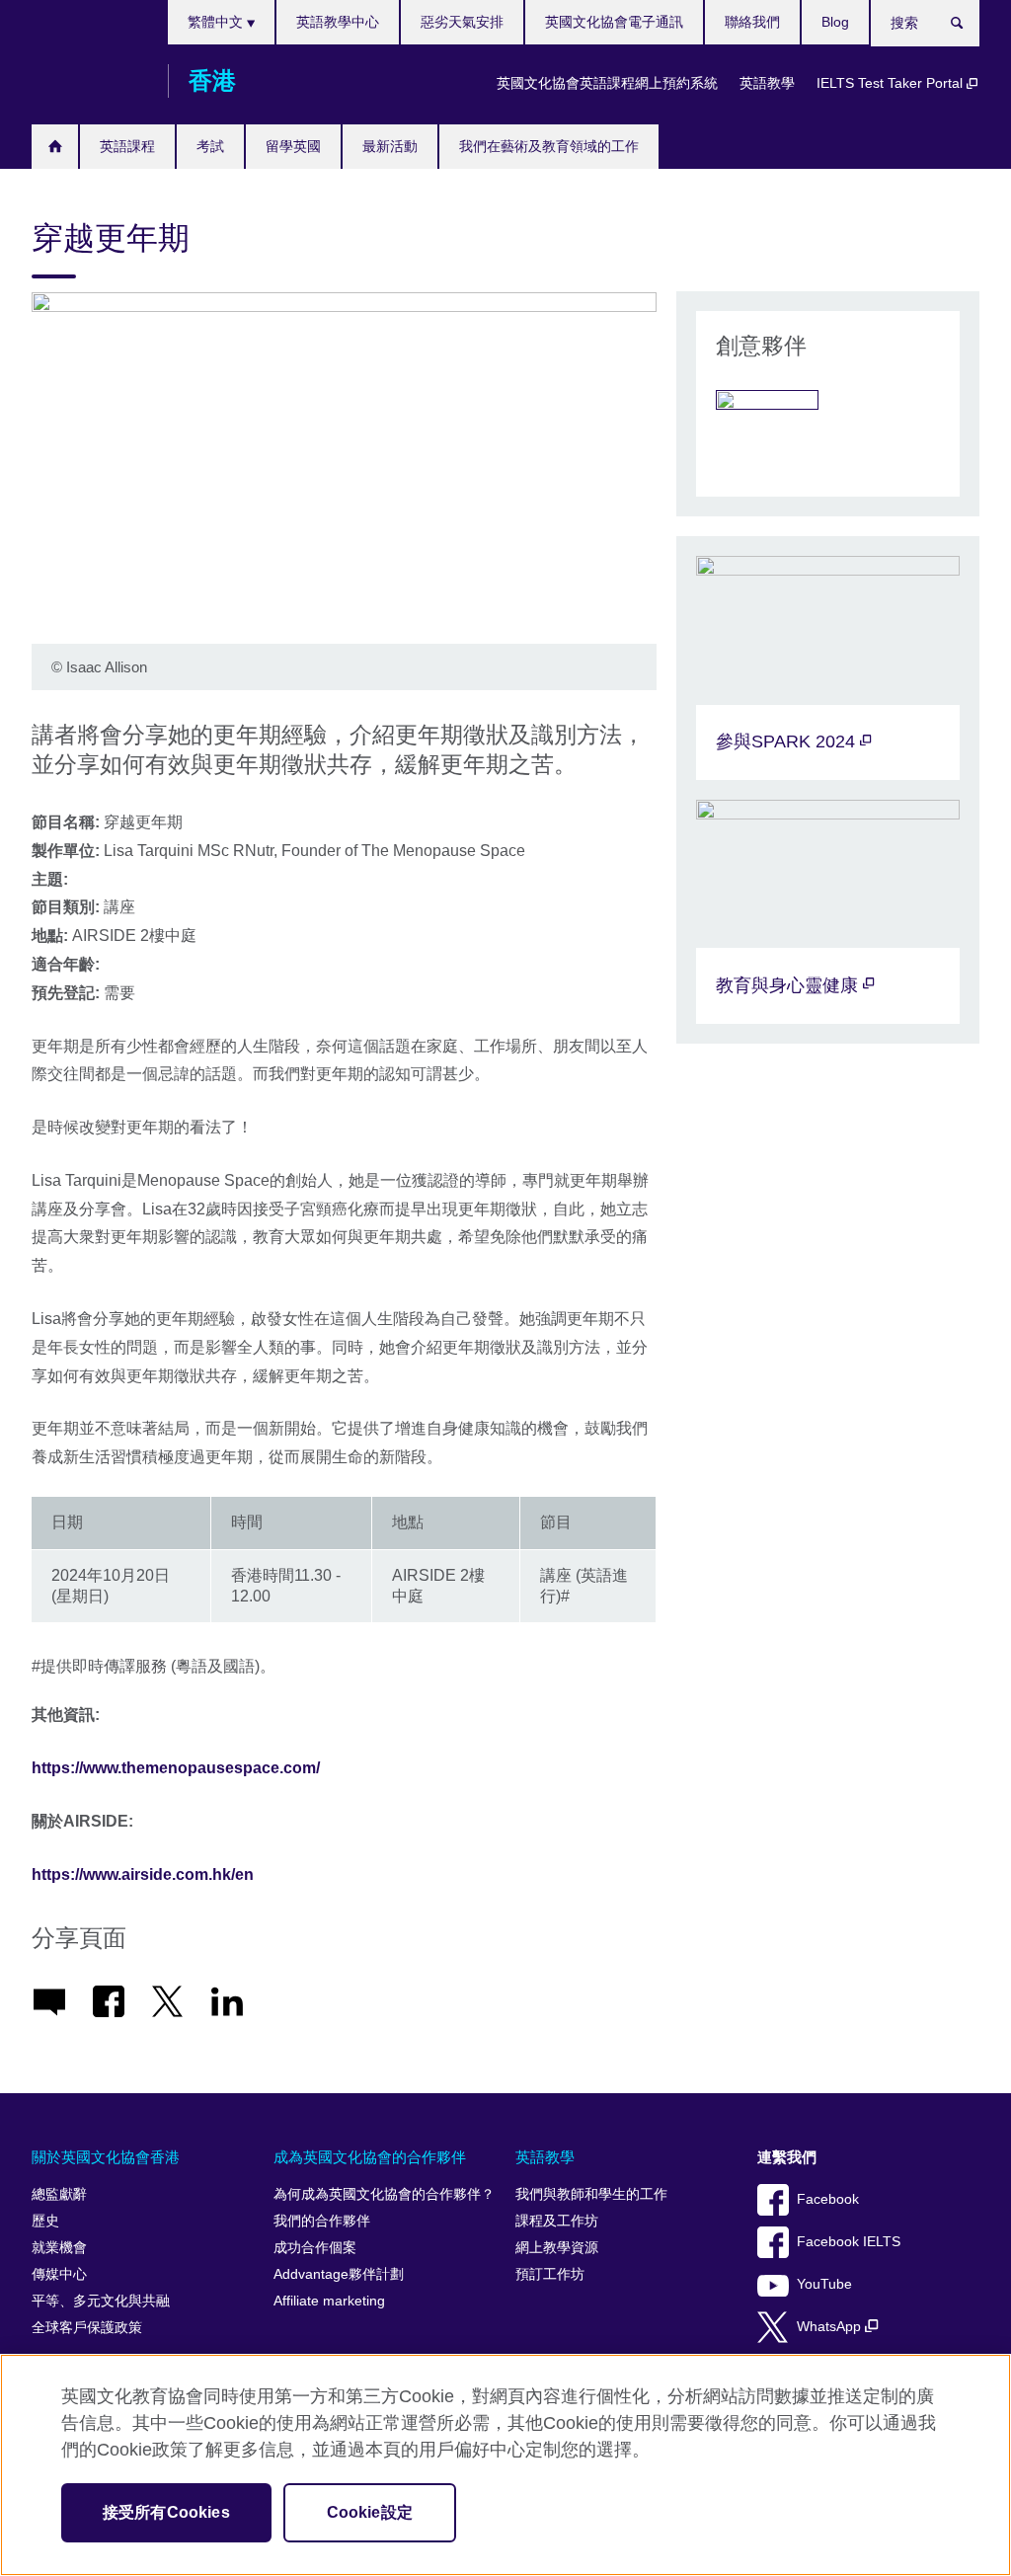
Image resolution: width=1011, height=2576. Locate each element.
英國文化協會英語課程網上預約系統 (607, 83)
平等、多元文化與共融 (101, 2301)
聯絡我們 (752, 22)
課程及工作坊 (557, 2221)
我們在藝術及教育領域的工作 (549, 146)
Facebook (828, 2199)
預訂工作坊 (550, 2274)
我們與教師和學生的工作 (591, 2194)
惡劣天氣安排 (462, 22)
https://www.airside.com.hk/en (143, 1874)
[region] (505, 2465)
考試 (210, 146)
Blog (835, 22)
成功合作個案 (315, 2248)
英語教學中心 (338, 22)
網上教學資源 (557, 2248)
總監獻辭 (59, 2194)
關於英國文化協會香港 (106, 2157)
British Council (90, 81)
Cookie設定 (370, 2512)
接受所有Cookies (166, 2512)
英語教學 (767, 83)
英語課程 (127, 146)
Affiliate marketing (329, 2301)
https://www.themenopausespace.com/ (176, 1768)
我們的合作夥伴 (322, 2221)
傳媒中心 (59, 2274)
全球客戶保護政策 (87, 2328)
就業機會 (59, 2248)
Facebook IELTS (849, 2242)
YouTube (824, 2284)
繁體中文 (217, 22)
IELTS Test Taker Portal (892, 83)
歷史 (45, 2221)
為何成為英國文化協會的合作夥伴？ (384, 2194)
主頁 (55, 147)
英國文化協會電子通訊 (614, 22)
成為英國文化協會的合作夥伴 (370, 2157)
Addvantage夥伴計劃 (339, 2274)
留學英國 (293, 146)
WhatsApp (831, 2327)
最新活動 (390, 146)
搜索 (967, 27)
